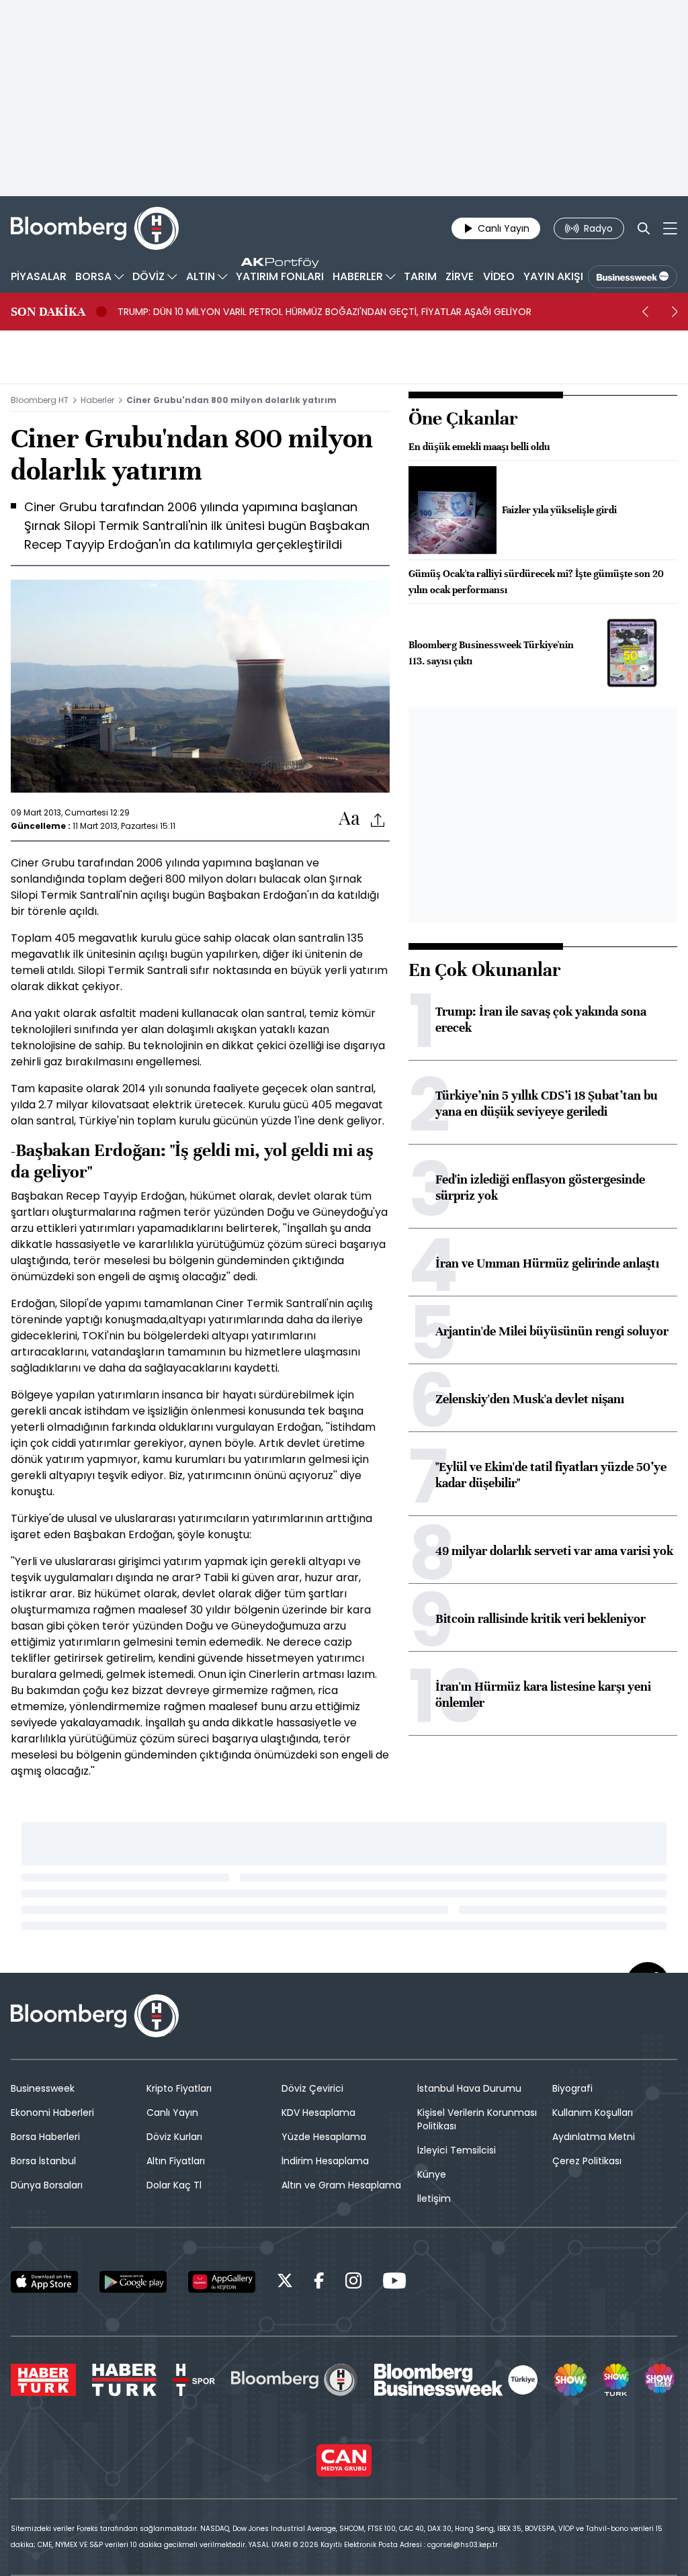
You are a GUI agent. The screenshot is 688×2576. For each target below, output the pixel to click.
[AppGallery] (222, 2282)
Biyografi (572, 2088)
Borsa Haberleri (45, 2137)
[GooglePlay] (133, 2282)
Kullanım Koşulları (593, 2113)
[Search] (644, 228)
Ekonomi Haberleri (52, 2113)
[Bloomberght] (95, 228)
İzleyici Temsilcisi (457, 2150)
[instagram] (353, 2283)
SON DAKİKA (48, 312)
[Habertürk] (43, 2380)
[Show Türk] (615, 2380)
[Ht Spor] (194, 2380)
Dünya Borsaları (47, 2185)
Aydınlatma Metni (594, 2137)
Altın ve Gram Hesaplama (341, 2185)
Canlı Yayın (172, 2113)
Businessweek (43, 2088)
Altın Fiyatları (176, 2161)
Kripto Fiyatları (179, 2088)
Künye (432, 2174)
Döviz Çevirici (312, 2088)
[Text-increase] (349, 819)
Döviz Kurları (174, 2137)
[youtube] (394, 2283)
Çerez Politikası (587, 2161)
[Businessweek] (456, 2380)
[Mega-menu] (670, 228)
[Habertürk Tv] (124, 2380)
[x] (285, 2283)
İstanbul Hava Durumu (469, 2088)
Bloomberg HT (40, 400)
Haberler (97, 400)
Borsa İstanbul (43, 2161)
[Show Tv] (570, 2380)
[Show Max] (661, 2380)
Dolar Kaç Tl (174, 2185)
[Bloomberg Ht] (294, 2380)
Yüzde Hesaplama (324, 2137)
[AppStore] (44, 2282)
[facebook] (319, 2283)
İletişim (434, 2199)
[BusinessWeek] (633, 277)
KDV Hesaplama (318, 2113)
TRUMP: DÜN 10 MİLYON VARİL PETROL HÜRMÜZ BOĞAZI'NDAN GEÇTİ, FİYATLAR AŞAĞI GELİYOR (325, 312)
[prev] (645, 312)
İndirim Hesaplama (325, 2161)
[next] (675, 312)
